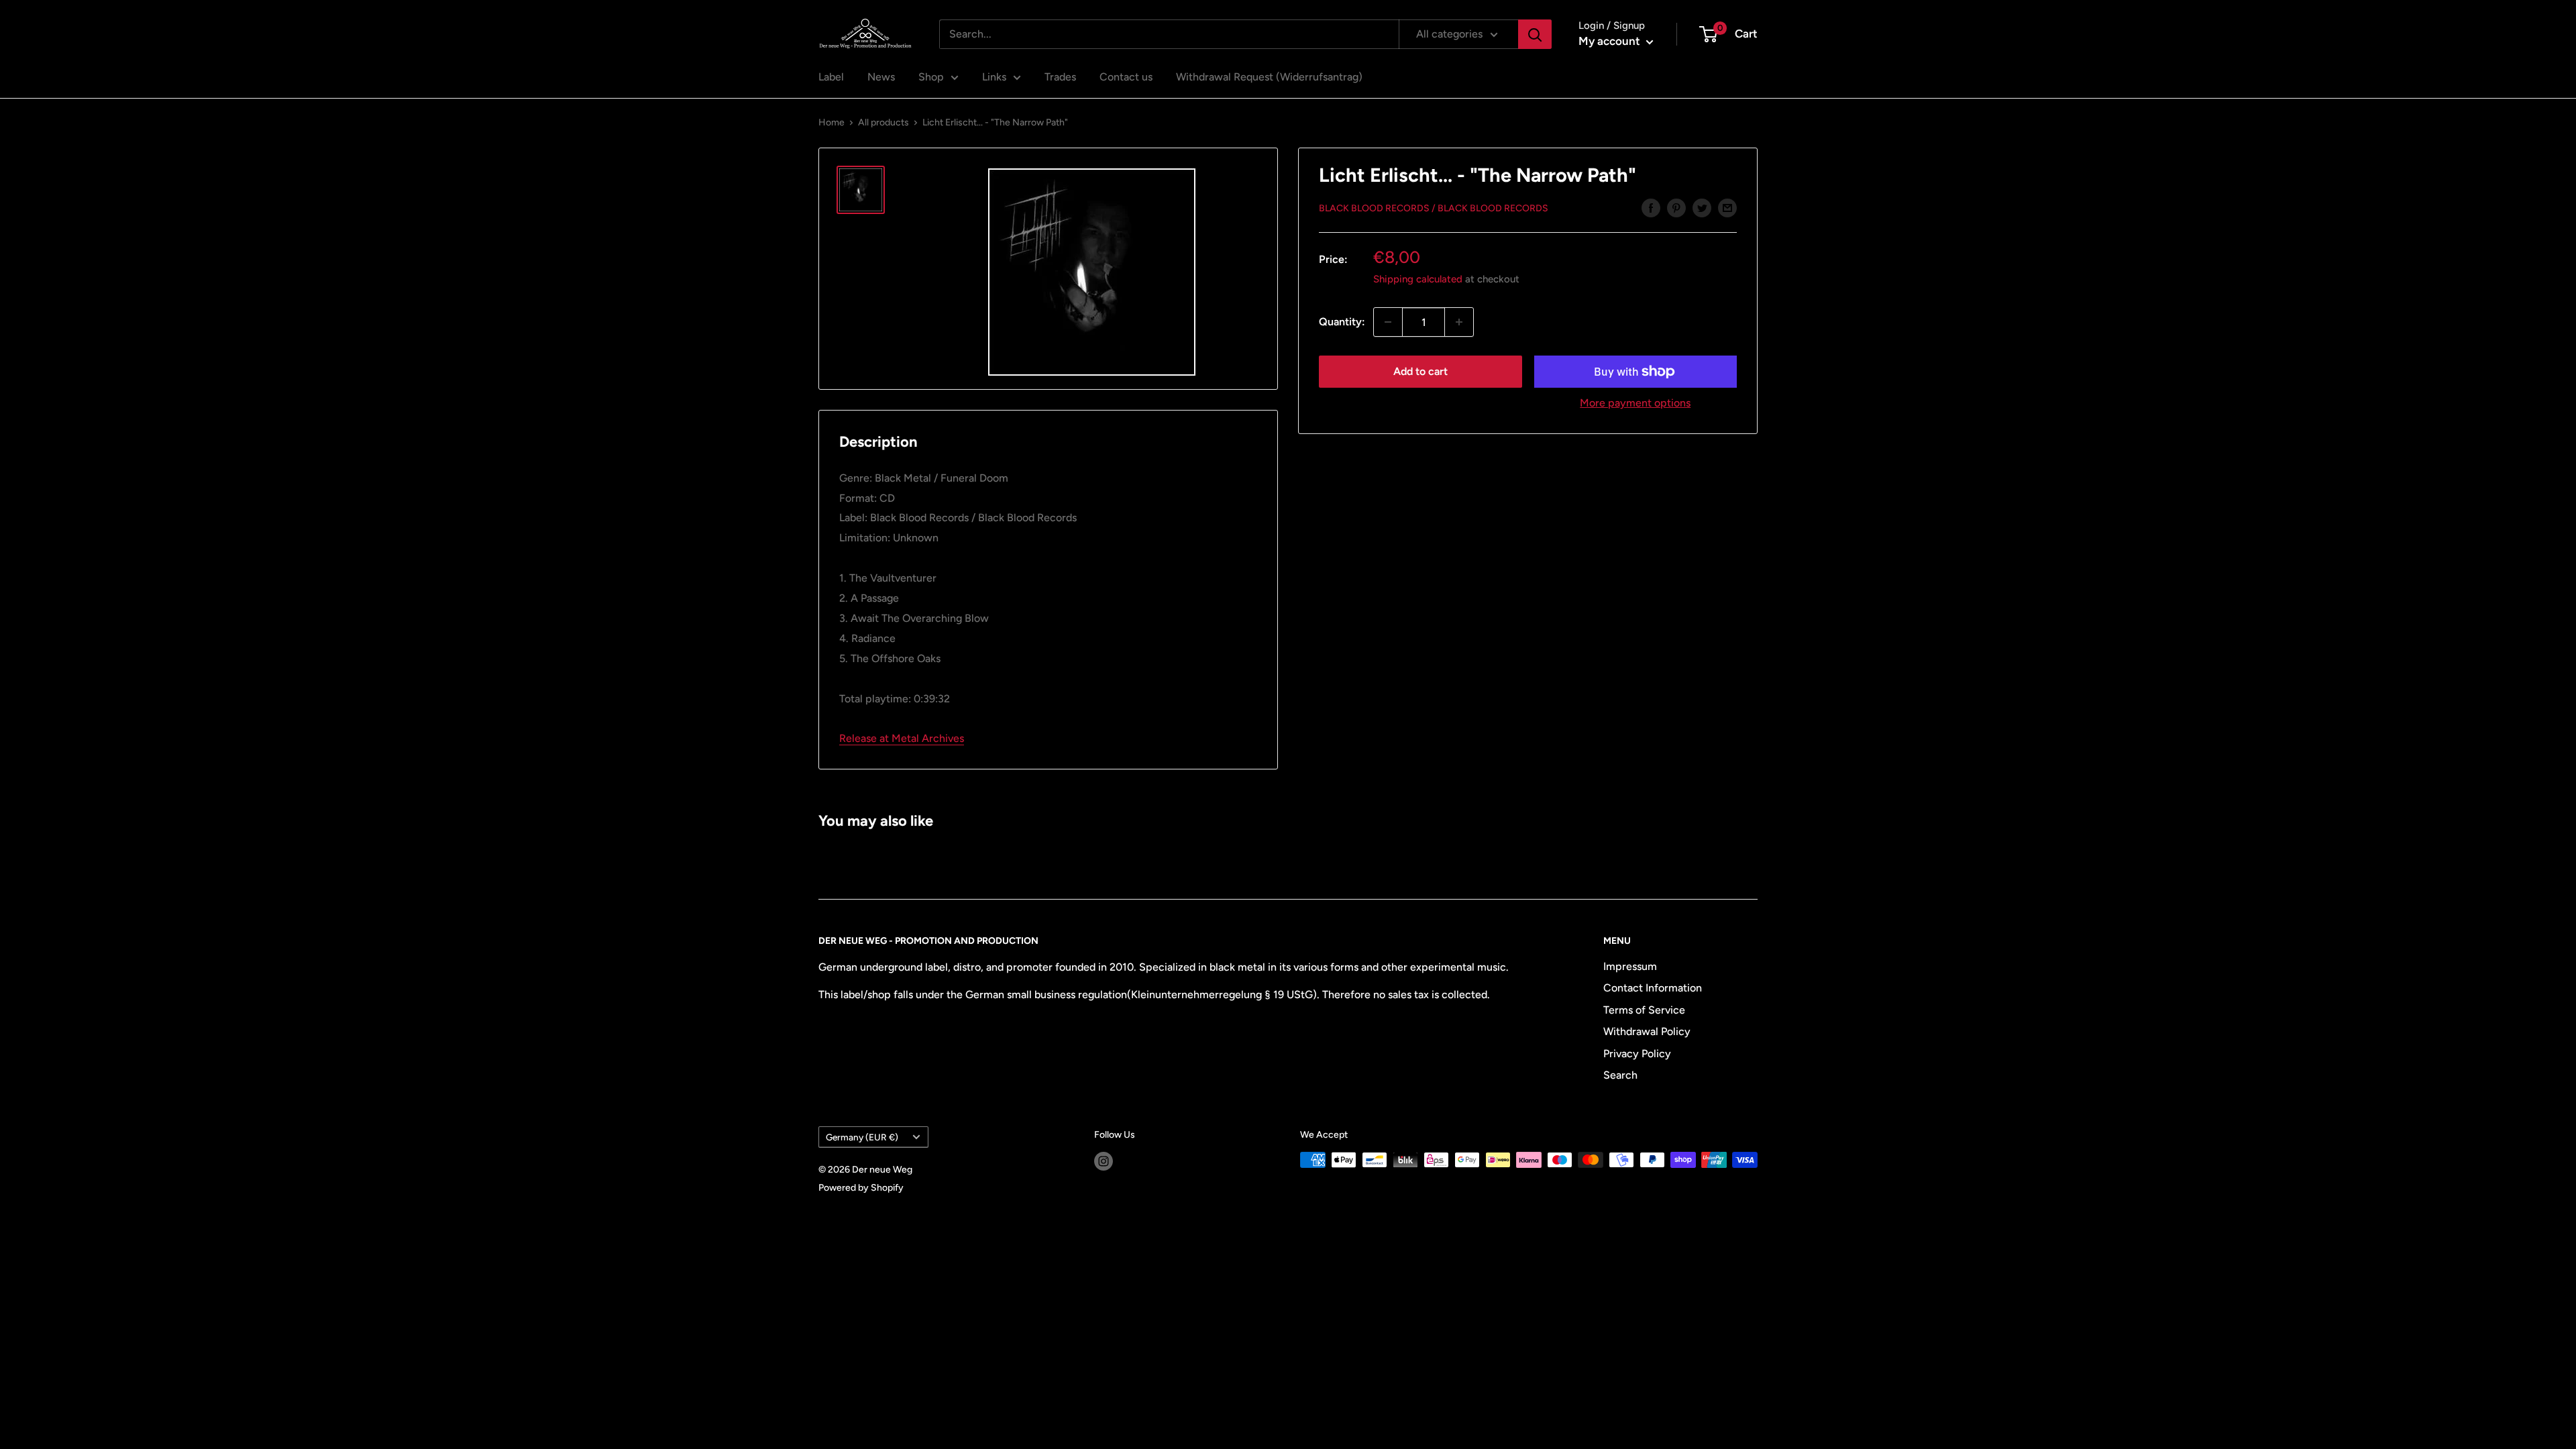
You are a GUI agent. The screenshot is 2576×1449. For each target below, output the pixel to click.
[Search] (1535, 34)
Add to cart (1420, 371)
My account (1611, 41)
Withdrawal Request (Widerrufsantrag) (1269, 77)
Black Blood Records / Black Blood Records (1434, 208)
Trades (1060, 77)
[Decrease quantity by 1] (1388, 322)
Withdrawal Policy (1647, 1031)
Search (1620, 1075)
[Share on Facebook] (1651, 207)
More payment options (1635, 403)
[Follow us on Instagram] (1104, 1161)
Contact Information (1653, 988)
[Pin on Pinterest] (1676, 207)
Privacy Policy (1637, 1054)
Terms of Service (1644, 1010)
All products (883, 122)
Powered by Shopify (861, 1188)
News (881, 77)
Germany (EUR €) (862, 1137)
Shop (931, 77)
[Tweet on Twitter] (1702, 207)
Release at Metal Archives (902, 738)
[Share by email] (1727, 207)
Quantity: (1342, 322)
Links (994, 77)
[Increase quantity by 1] (1459, 322)
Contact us (1126, 77)
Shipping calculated (1418, 279)
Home (831, 122)
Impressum (1630, 966)
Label (831, 77)
